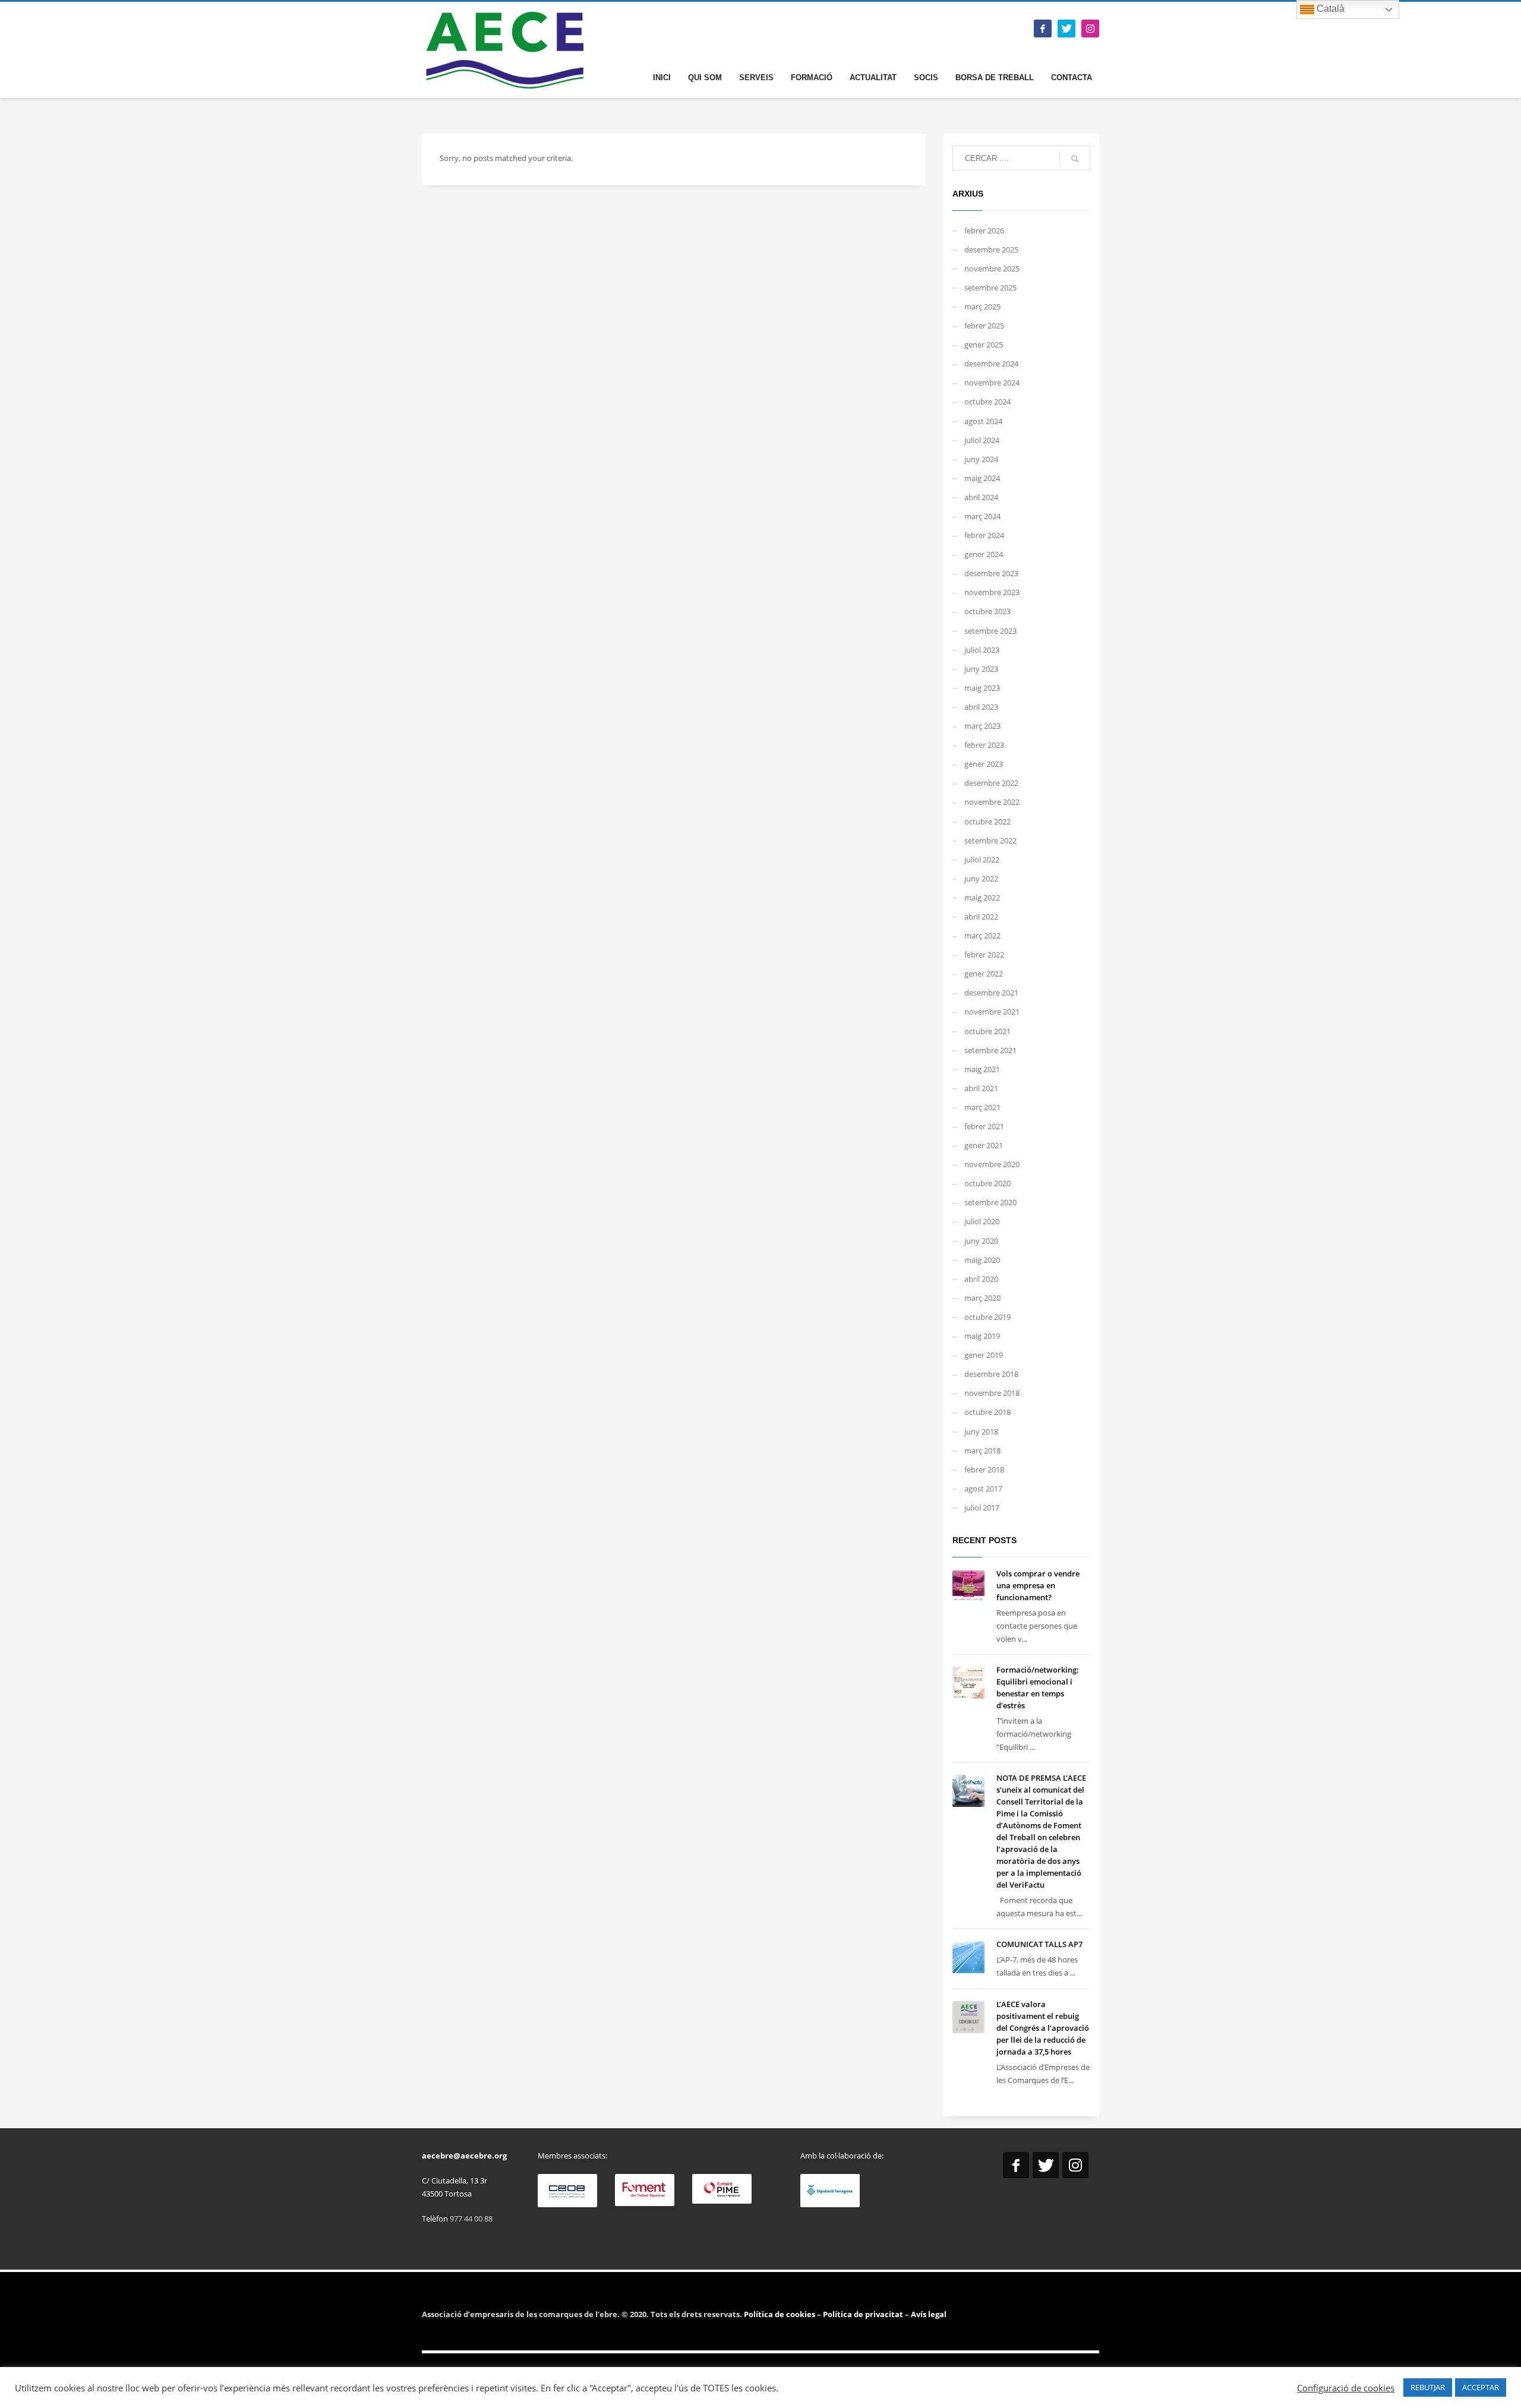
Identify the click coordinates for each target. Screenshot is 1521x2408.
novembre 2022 (992, 802)
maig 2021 (982, 1069)
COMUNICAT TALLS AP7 (1039, 1944)
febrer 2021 (984, 1126)
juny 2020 (981, 1241)
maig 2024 (982, 478)
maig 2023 (982, 688)
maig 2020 (982, 1260)
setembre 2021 (990, 1050)
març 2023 (982, 726)
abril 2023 (981, 707)
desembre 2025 (991, 249)
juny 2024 (981, 459)
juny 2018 (981, 1431)
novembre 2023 (992, 592)
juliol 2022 (982, 859)
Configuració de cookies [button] (1346, 2388)
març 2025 (982, 306)
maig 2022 (982, 898)
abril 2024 (981, 497)
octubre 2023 (987, 611)
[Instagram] (1090, 29)
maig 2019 (982, 1336)
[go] (1075, 159)
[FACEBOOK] (1043, 29)
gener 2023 (984, 764)
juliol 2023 (982, 650)
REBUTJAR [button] (1428, 2387)
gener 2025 (984, 345)
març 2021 (982, 1107)
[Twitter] (1066, 29)
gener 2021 (984, 1145)
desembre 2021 (991, 993)
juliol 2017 (982, 1508)
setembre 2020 (990, 1202)
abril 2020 (981, 1279)
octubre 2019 (987, 1317)
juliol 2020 (982, 1221)
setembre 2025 (990, 287)
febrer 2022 (984, 955)
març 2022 (982, 936)
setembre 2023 (990, 631)
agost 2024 (983, 421)
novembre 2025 (992, 268)
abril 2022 (981, 917)
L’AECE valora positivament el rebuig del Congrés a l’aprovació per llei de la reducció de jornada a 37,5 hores (1043, 2028)
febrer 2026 (984, 230)
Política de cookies (780, 2314)
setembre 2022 (990, 840)
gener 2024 (984, 554)
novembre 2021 (992, 1012)
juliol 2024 (982, 440)
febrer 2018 (984, 1470)
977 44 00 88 (471, 2219)
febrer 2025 (984, 326)
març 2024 (982, 516)
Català (1329, 9)
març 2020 (982, 1298)
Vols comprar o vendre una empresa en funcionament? (1038, 1585)
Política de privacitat (862, 2314)
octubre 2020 (987, 1183)
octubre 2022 (987, 821)
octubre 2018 (987, 1412)
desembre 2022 (991, 783)
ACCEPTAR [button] (1481, 2387)
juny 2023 (981, 669)
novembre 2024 (992, 383)
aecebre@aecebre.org (464, 2156)
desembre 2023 (991, 573)
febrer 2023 (984, 745)
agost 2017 (983, 1489)
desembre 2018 (991, 1374)
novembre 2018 (992, 1393)
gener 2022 (984, 974)
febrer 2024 (984, 535)
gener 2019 (984, 1355)
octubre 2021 (987, 1031)
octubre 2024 (987, 402)
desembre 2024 (991, 364)
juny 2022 (981, 878)
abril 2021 (981, 1088)
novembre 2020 (992, 1164)
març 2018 (982, 1451)
